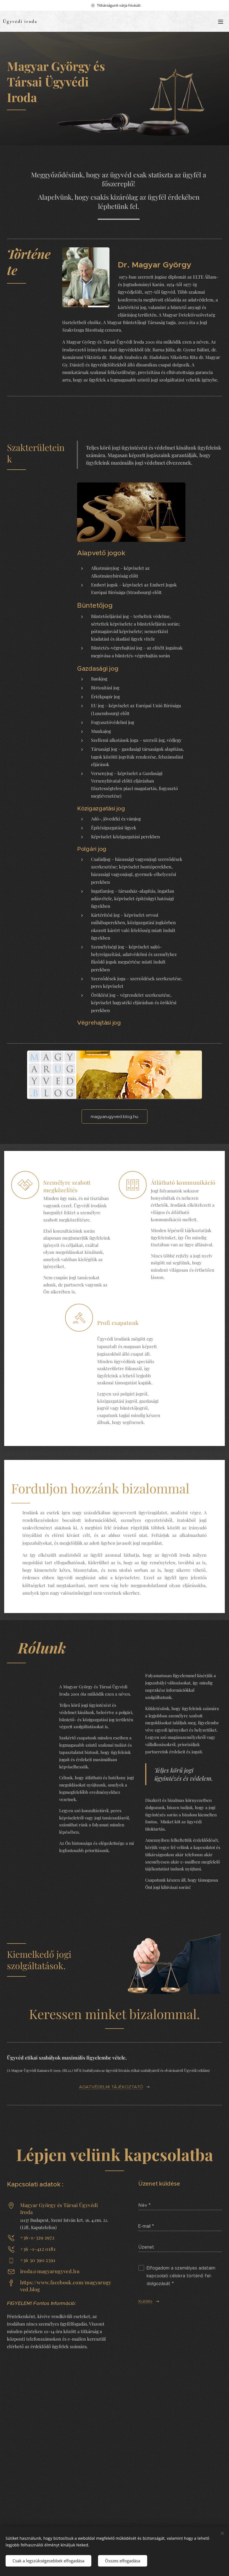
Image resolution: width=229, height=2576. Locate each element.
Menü (221, 21)
